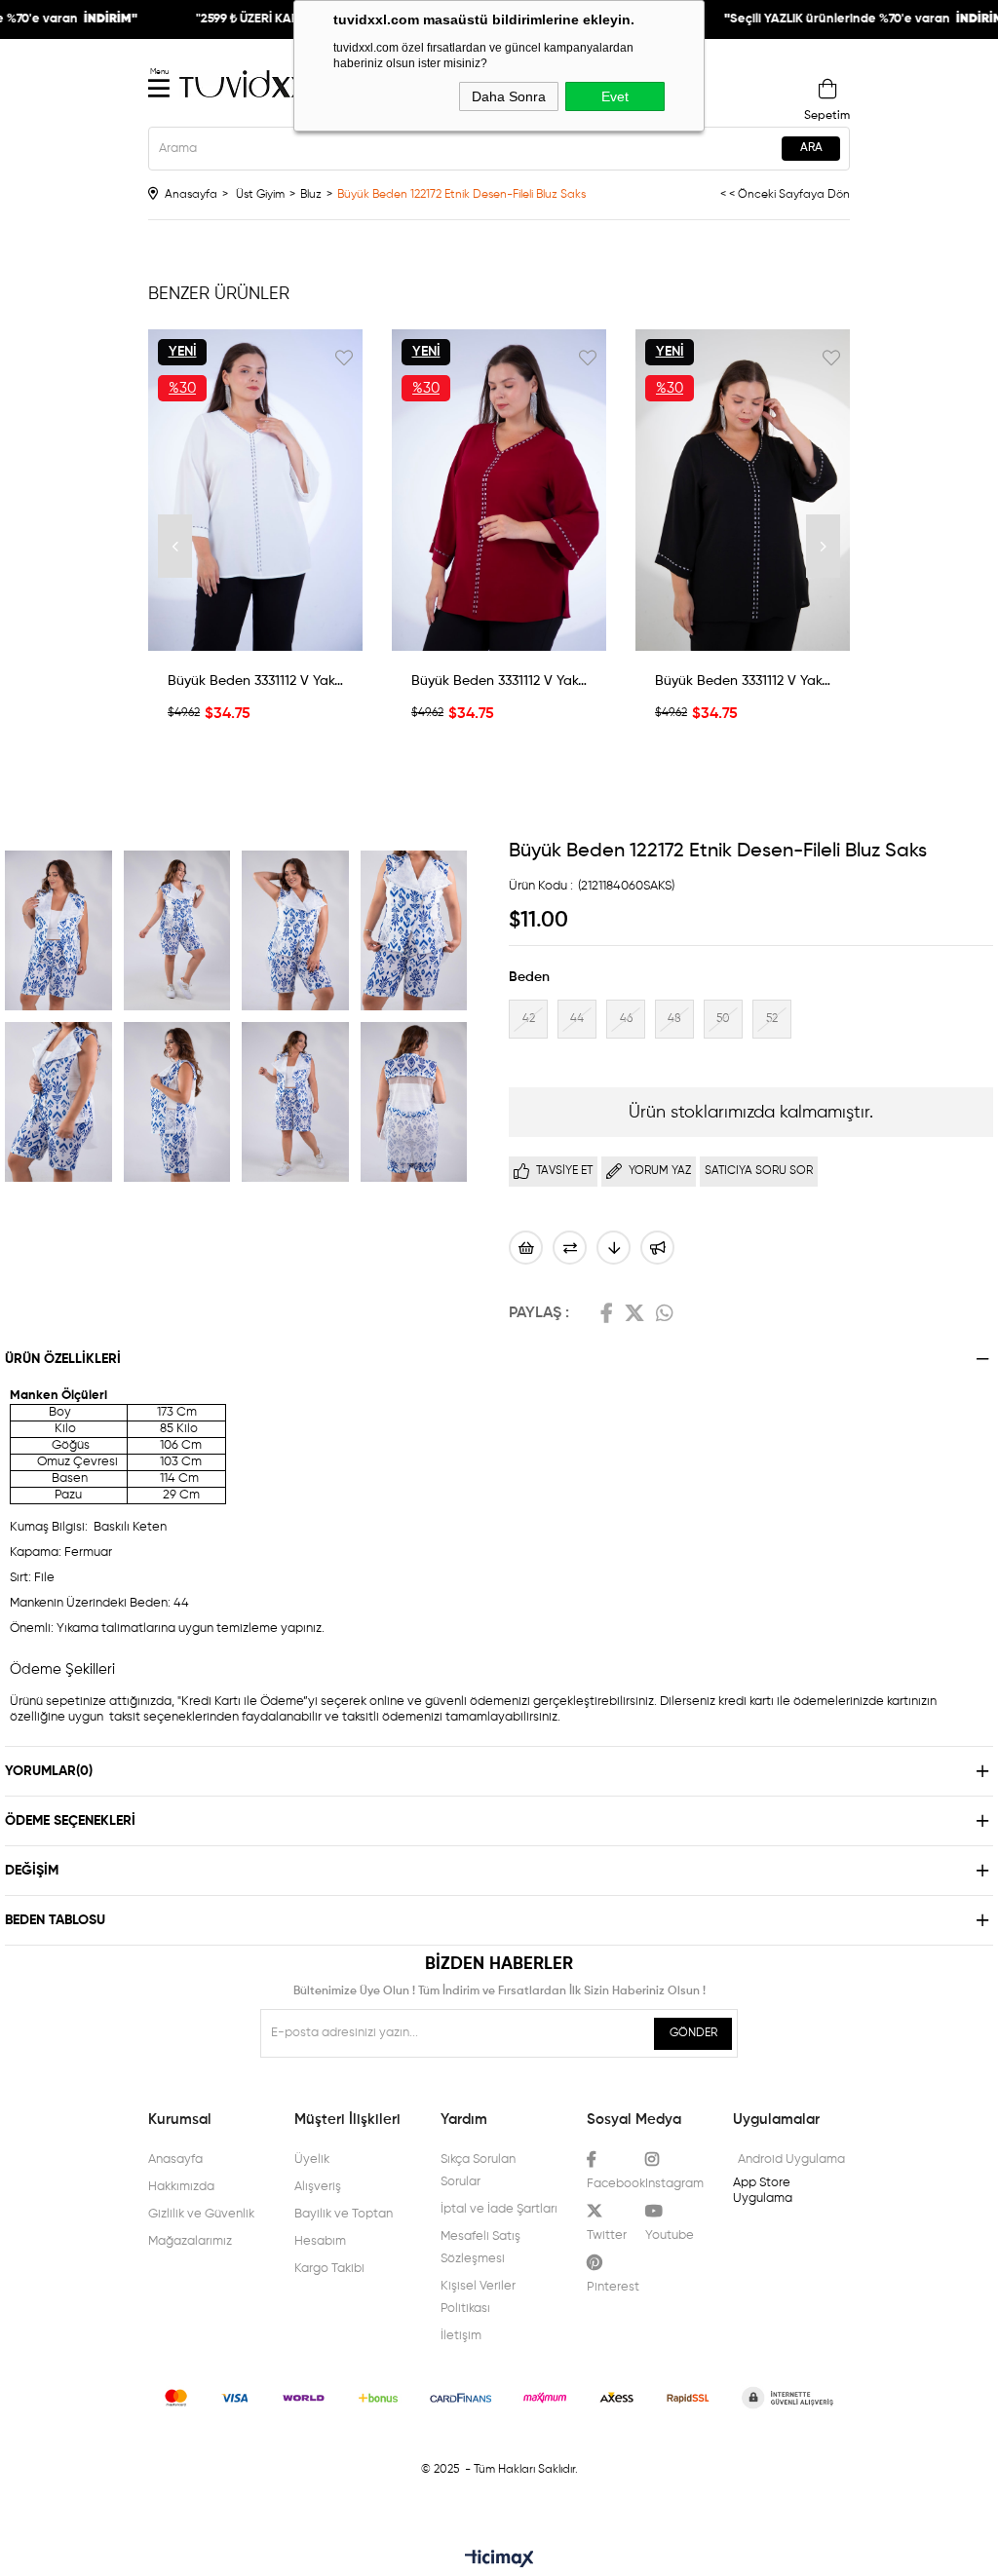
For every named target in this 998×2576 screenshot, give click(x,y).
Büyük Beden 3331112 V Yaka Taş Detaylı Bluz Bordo (499, 681)
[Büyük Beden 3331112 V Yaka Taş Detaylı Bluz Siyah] (743, 490)
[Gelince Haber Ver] (657, 1248)
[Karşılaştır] (570, 1248)
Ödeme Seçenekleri (70, 1821)
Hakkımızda (181, 2187)
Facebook (607, 1313)
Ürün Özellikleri (63, 1359)
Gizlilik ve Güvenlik (201, 2214)
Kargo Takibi (329, 2269)
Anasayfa (175, 2159)
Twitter (634, 1313)
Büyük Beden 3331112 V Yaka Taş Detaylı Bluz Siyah (743, 681)
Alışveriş (318, 2187)
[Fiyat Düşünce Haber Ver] (614, 1248)
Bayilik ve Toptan (344, 2214)
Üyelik (312, 2159)
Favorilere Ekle (344, 358)
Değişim (32, 1871)
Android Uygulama (791, 2159)
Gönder (693, 2033)
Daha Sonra (509, 96)
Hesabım (320, 2241)
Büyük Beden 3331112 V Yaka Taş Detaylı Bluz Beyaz (255, 681)
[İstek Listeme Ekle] (526, 1248)
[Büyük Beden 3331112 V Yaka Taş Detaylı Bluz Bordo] (499, 490)
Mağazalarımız (190, 2241)
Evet (615, 96)
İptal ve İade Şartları (499, 2209)
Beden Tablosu (55, 1920)
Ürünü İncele (255, 636)
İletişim (461, 2336)
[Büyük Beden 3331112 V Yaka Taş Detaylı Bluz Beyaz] (255, 490)
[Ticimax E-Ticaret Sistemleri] (499, 2560)
